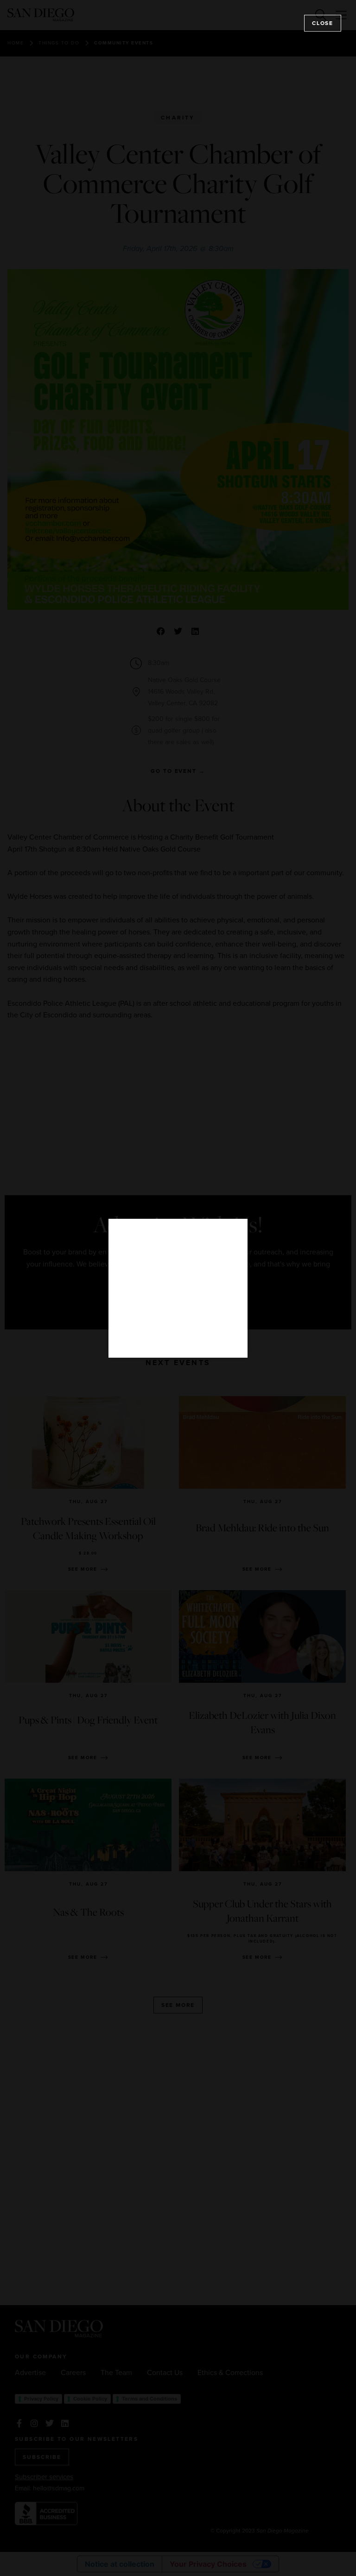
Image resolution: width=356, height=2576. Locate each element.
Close (323, 23)
